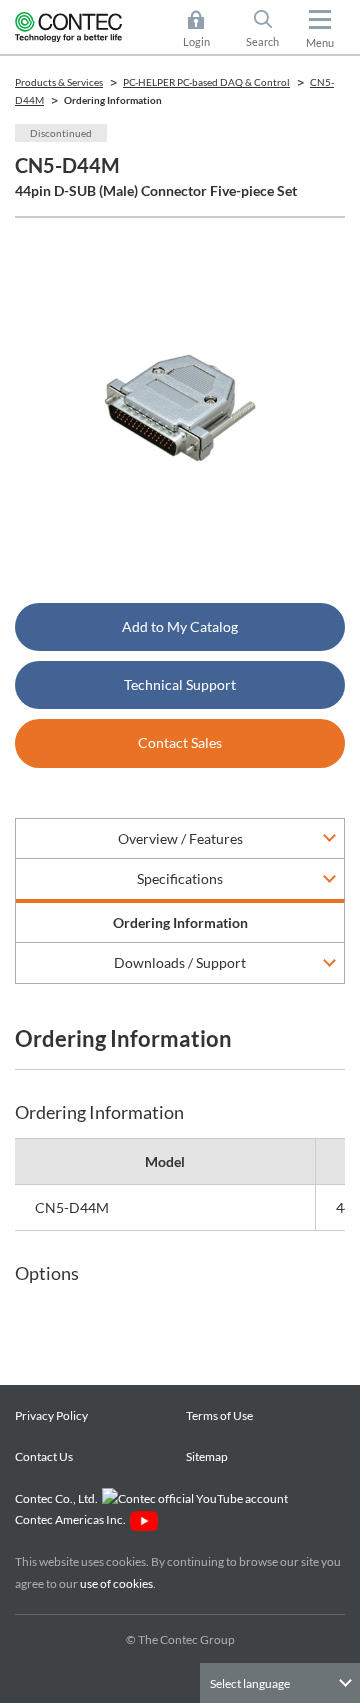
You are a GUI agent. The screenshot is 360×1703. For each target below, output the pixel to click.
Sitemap (207, 1456)
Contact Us (44, 1456)
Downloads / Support (180, 962)
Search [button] (270, 30)
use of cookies (116, 1583)
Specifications (180, 878)
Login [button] (206, 30)
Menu (320, 42)
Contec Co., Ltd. (58, 1498)
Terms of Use (219, 1415)
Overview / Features (180, 838)
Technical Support (180, 684)
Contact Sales (180, 742)
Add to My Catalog (180, 626)
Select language (250, 1683)
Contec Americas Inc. (72, 1519)
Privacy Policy (51, 1415)
